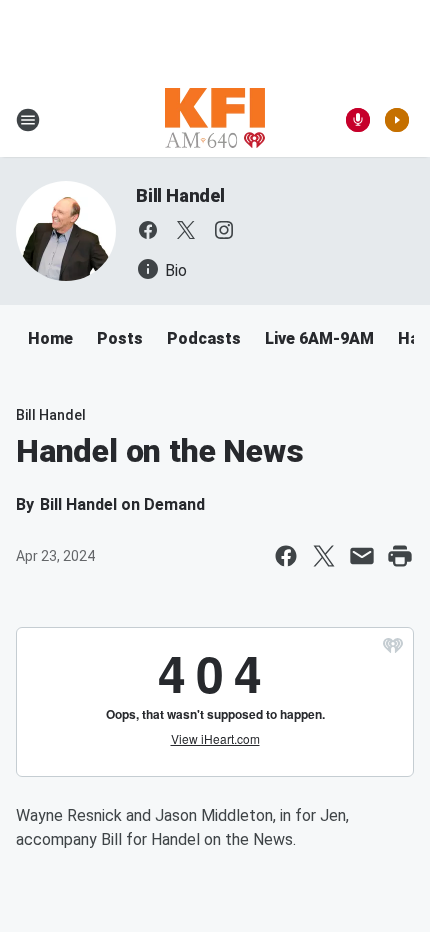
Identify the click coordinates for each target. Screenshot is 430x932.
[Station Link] (215, 120)
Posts (120, 338)
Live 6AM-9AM (319, 338)
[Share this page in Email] (362, 556)
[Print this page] (400, 556)
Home (50, 338)
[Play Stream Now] (397, 120)
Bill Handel (180, 195)
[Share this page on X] (324, 556)
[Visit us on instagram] (224, 230)
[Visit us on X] (186, 230)
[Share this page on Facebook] (286, 556)
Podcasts (204, 338)
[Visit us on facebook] (148, 230)
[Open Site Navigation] (28, 120)
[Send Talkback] (358, 120)
